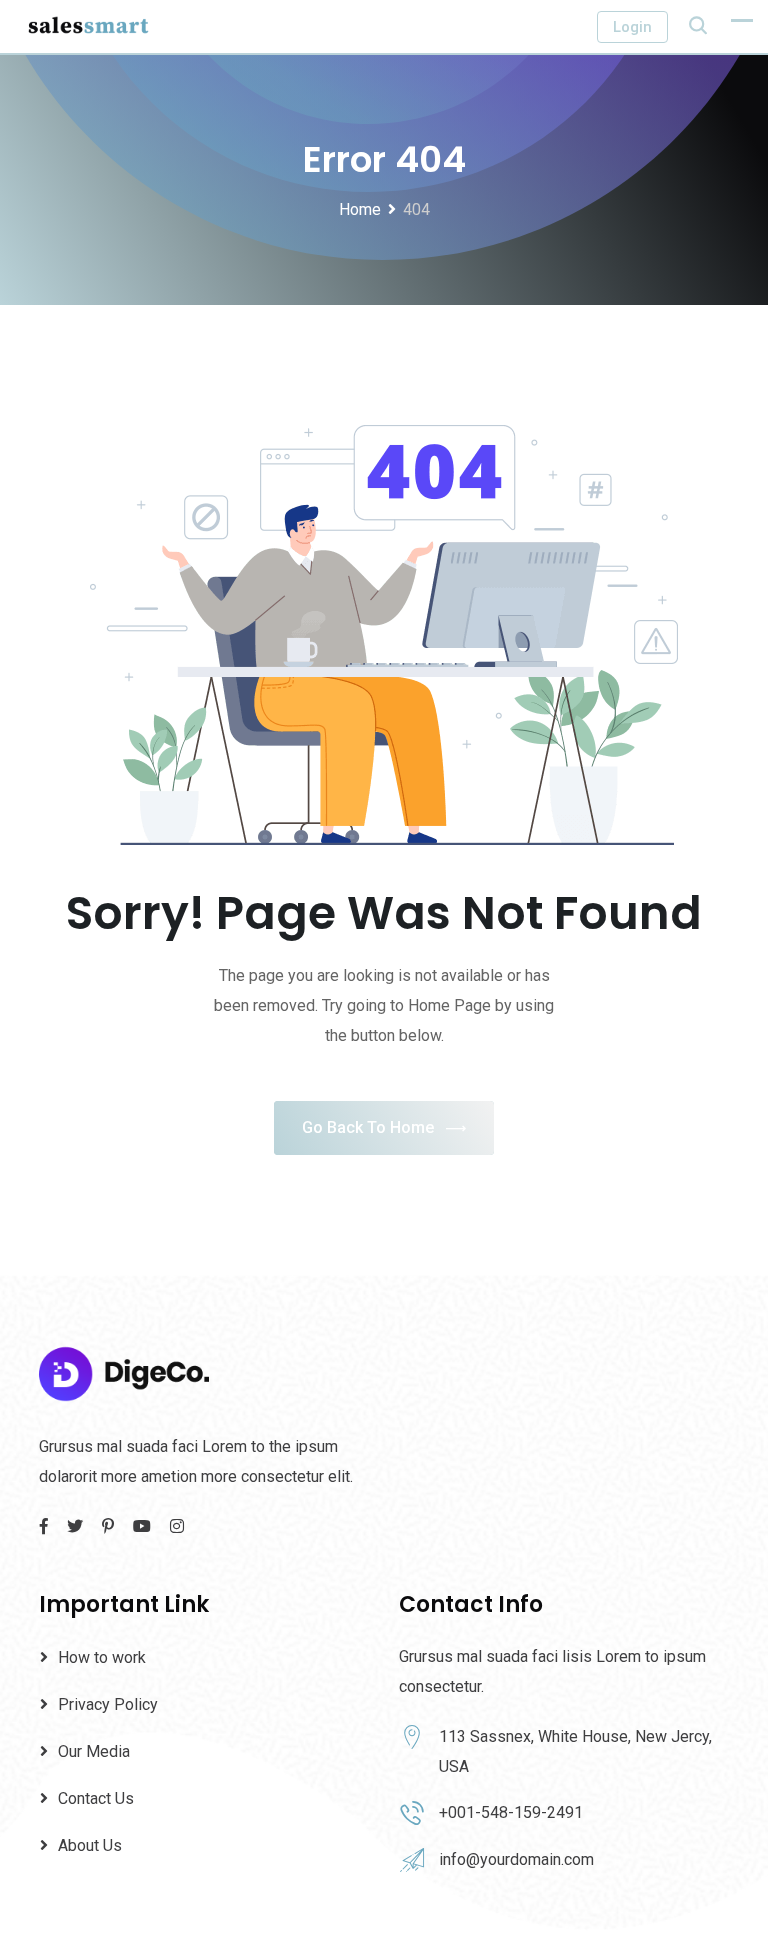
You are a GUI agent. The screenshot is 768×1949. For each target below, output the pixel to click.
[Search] (698, 25)
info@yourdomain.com (516, 1859)
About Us (90, 1845)
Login (632, 27)
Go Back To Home (368, 1127)
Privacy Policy (108, 1704)
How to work (102, 1657)
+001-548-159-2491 (511, 1812)
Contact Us (96, 1798)
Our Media (94, 1751)
